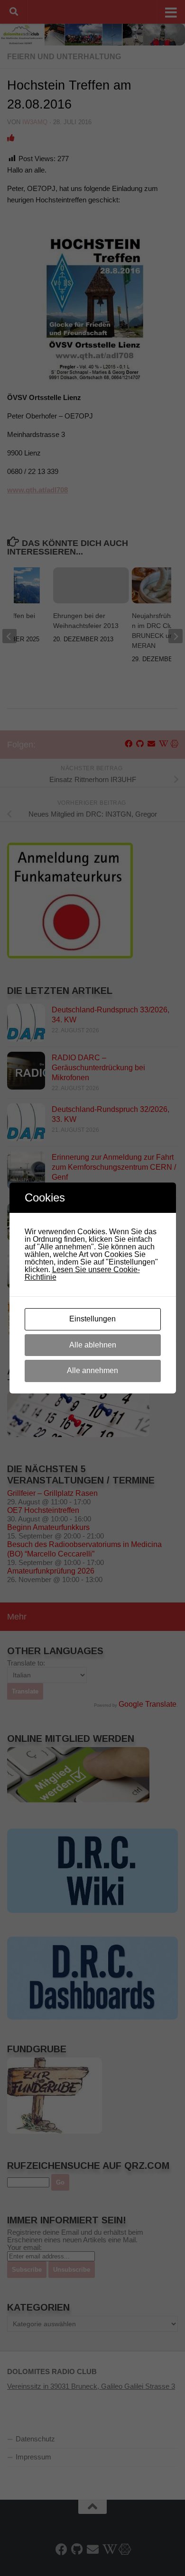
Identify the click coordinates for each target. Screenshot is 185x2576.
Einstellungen (92, 1319)
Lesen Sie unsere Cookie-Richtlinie (82, 1273)
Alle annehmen (92, 1370)
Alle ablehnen (93, 1345)
